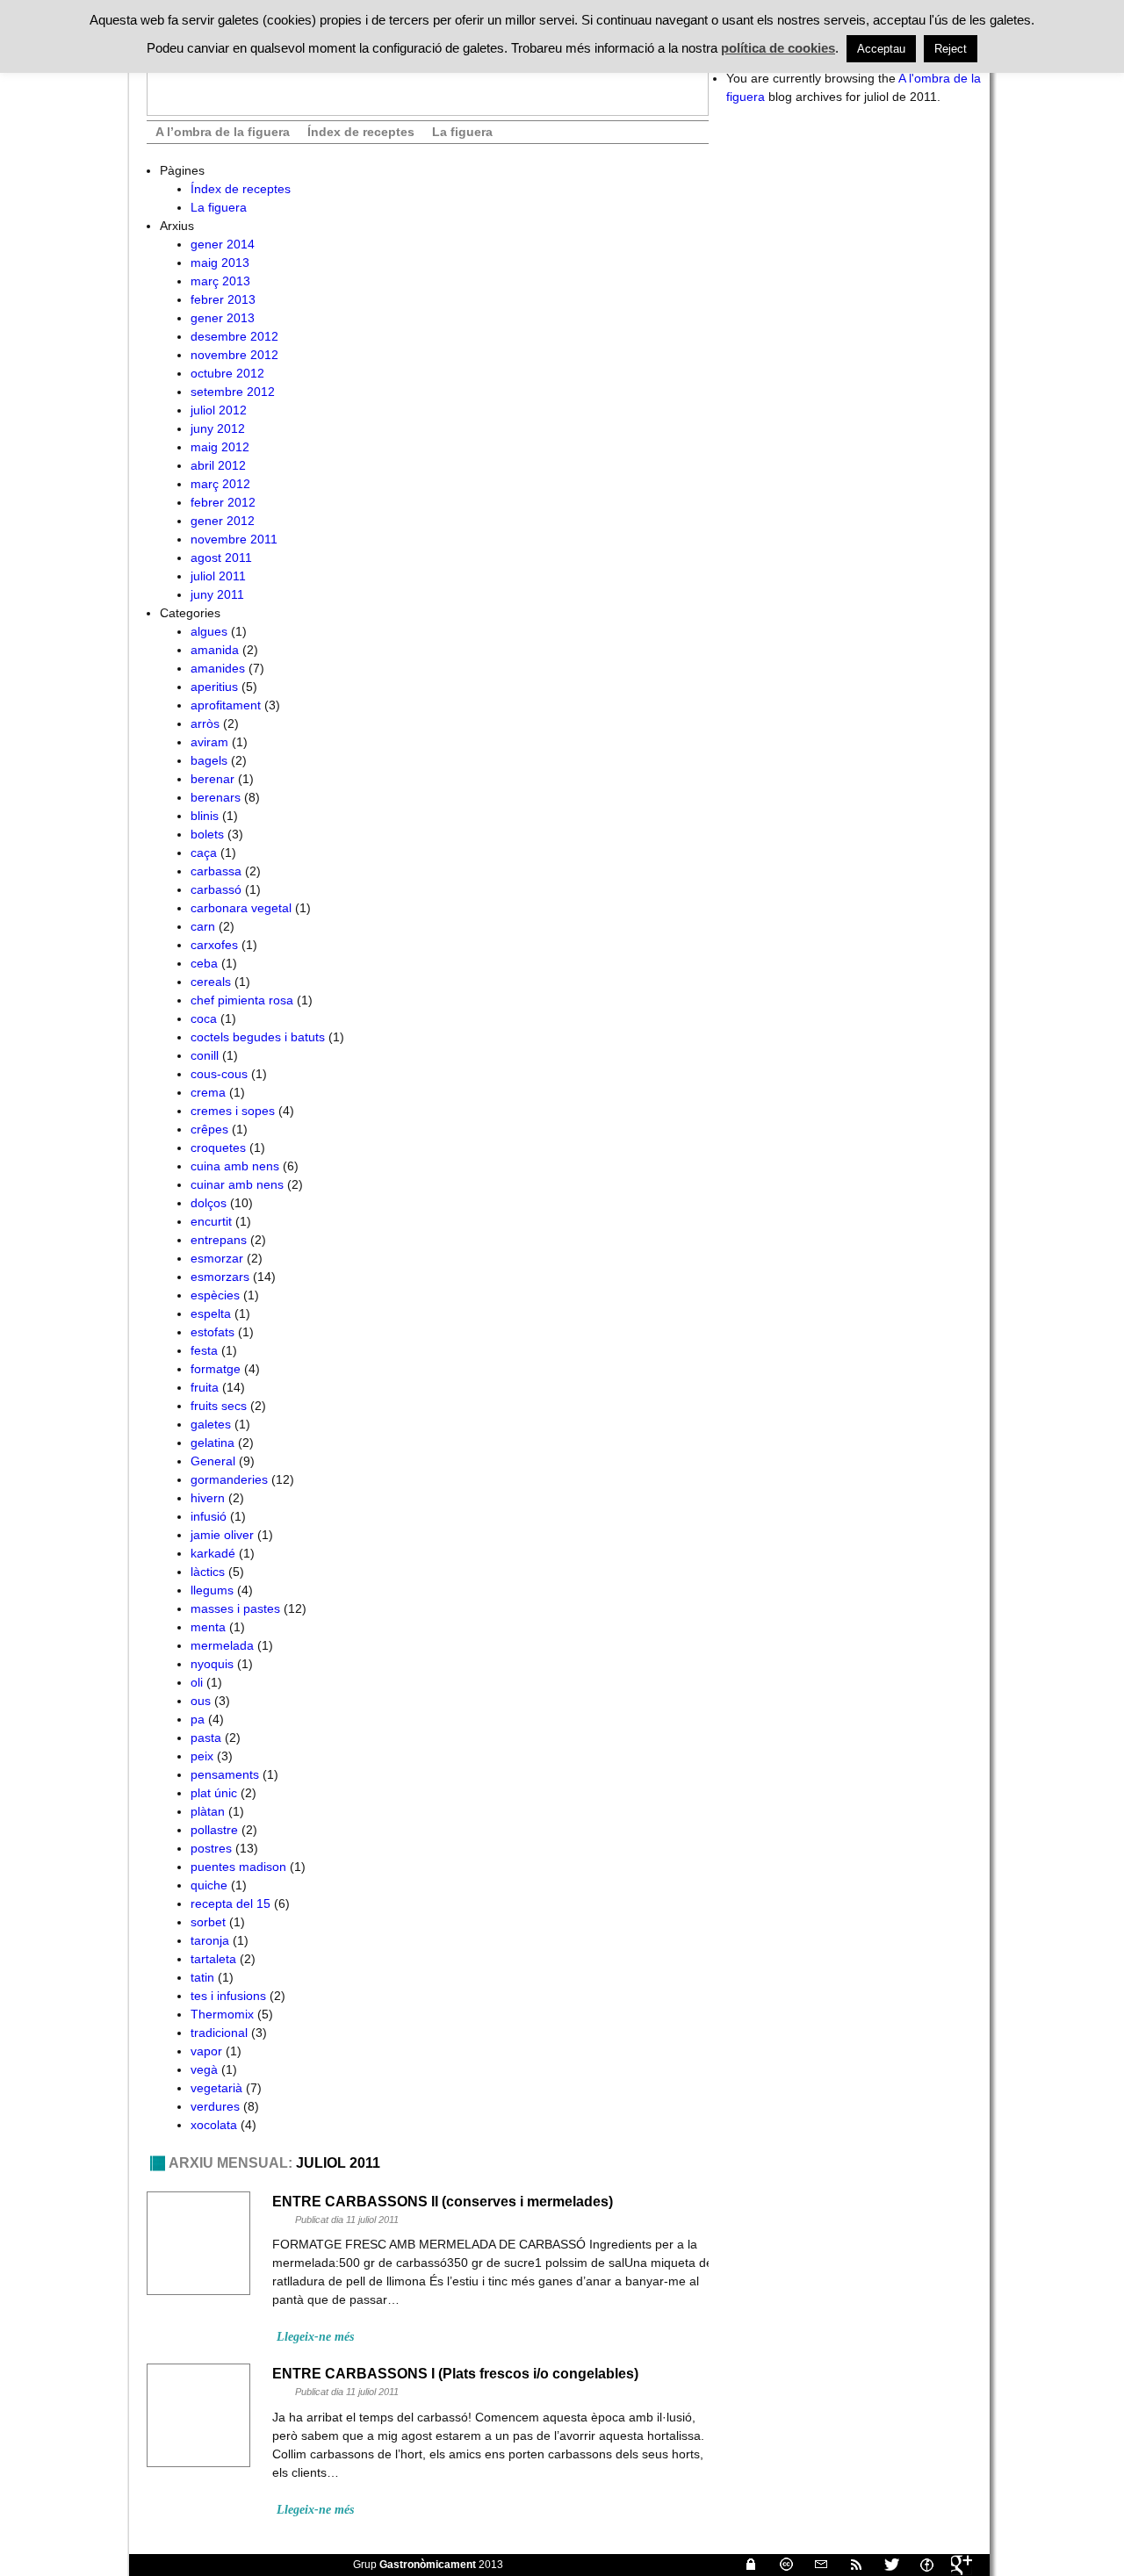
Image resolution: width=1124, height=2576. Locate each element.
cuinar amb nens (237, 1184)
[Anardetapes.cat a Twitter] (884, 2565)
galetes (211, 1424)
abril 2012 (218, 465)
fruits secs (219, 1406)
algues (209, 631)
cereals (211, 982)
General (213, 1461)
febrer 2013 (223, 299)
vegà (204, 2069)
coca (204, 1018)
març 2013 (220, 281)
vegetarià (216, 2088)
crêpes (209, 1129)
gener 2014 (223, 244)
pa (198, 1719)
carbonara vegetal (241, 908)
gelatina (213, 1443)
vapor (206, 2051)
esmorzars (220, 1277)
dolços (209, 1203)
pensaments (225, 1774)
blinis (205, 816)
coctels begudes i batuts (258, 1037)
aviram (209, 742)
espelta (211, 1313)
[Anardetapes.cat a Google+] (955, 2565)
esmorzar (217, 1258)
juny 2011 (217, 594)
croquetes (218, 1148)
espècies (215, 1295)
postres (211, 1848)
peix (202, 1756)
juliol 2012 (219, 410)
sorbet (208, 1922)
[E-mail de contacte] (814, 2565)
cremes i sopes (233, 1111)
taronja (210, 1940)
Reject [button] (951, 49)
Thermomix (222, 2014)
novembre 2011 (234, 539)
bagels (209, 760)
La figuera (462, 132)
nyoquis (212, 1664)
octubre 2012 (227, 373)
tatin (202, 1977)
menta (208, 1627)
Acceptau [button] (881, 49)
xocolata (214, 2125)
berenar (213, 779)
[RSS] (849, 2565)
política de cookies (778, 48)
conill (205, 1055)
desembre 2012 (234, 336)
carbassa (216, 871)
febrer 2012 (223, 502)
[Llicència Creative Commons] (779, 2565)
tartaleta (213, 1959)
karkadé (213, 1553)
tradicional (219, 2033)
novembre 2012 (234, 355)
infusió (209, 1516)
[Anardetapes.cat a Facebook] (919, 2565)
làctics (208, 1572)
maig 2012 (220, 447)
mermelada (222, 1645)
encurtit (211, 1221)
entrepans (219, 1240)
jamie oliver (222, 1535)
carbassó (216, 889)
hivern (208, 1498)
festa (204, 1350)
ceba (204, 963)
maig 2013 (220, 263)
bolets (207, 834)
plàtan (208, 1811)
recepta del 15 (231, 1903)
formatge (216, 1369)
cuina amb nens (235, 1166)
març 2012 (220, 484)
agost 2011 (221, 558)
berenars (216, 797)
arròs (205, 723)
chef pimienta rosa (242, 1000)
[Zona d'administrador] (744, 2565)
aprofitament (226, 705)
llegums (212, 1590)
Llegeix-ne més (315, 2337)
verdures (215, 2106)
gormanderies (229, 1479)
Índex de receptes (361, 132)
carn (203, 926)
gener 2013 (223, 318)
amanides (218, 668)
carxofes (214, 945)
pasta (206, 1738)
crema (208, 1092)
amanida (215, 650)
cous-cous (219, 1074)
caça (204, 853)
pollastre (214, 1830)
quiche (209, 1885)
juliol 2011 (218, 576)
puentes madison (238, 1867)
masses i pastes (235, 1608)
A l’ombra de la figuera (223, 132)
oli (197, 1682)
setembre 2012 (233, 392)
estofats (213, 1332)
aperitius (214, 687)
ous (201, 1701)
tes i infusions (228, 1996)
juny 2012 (218, 428)
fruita (205, 1387)
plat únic (214, 1793)
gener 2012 (223, 521)
